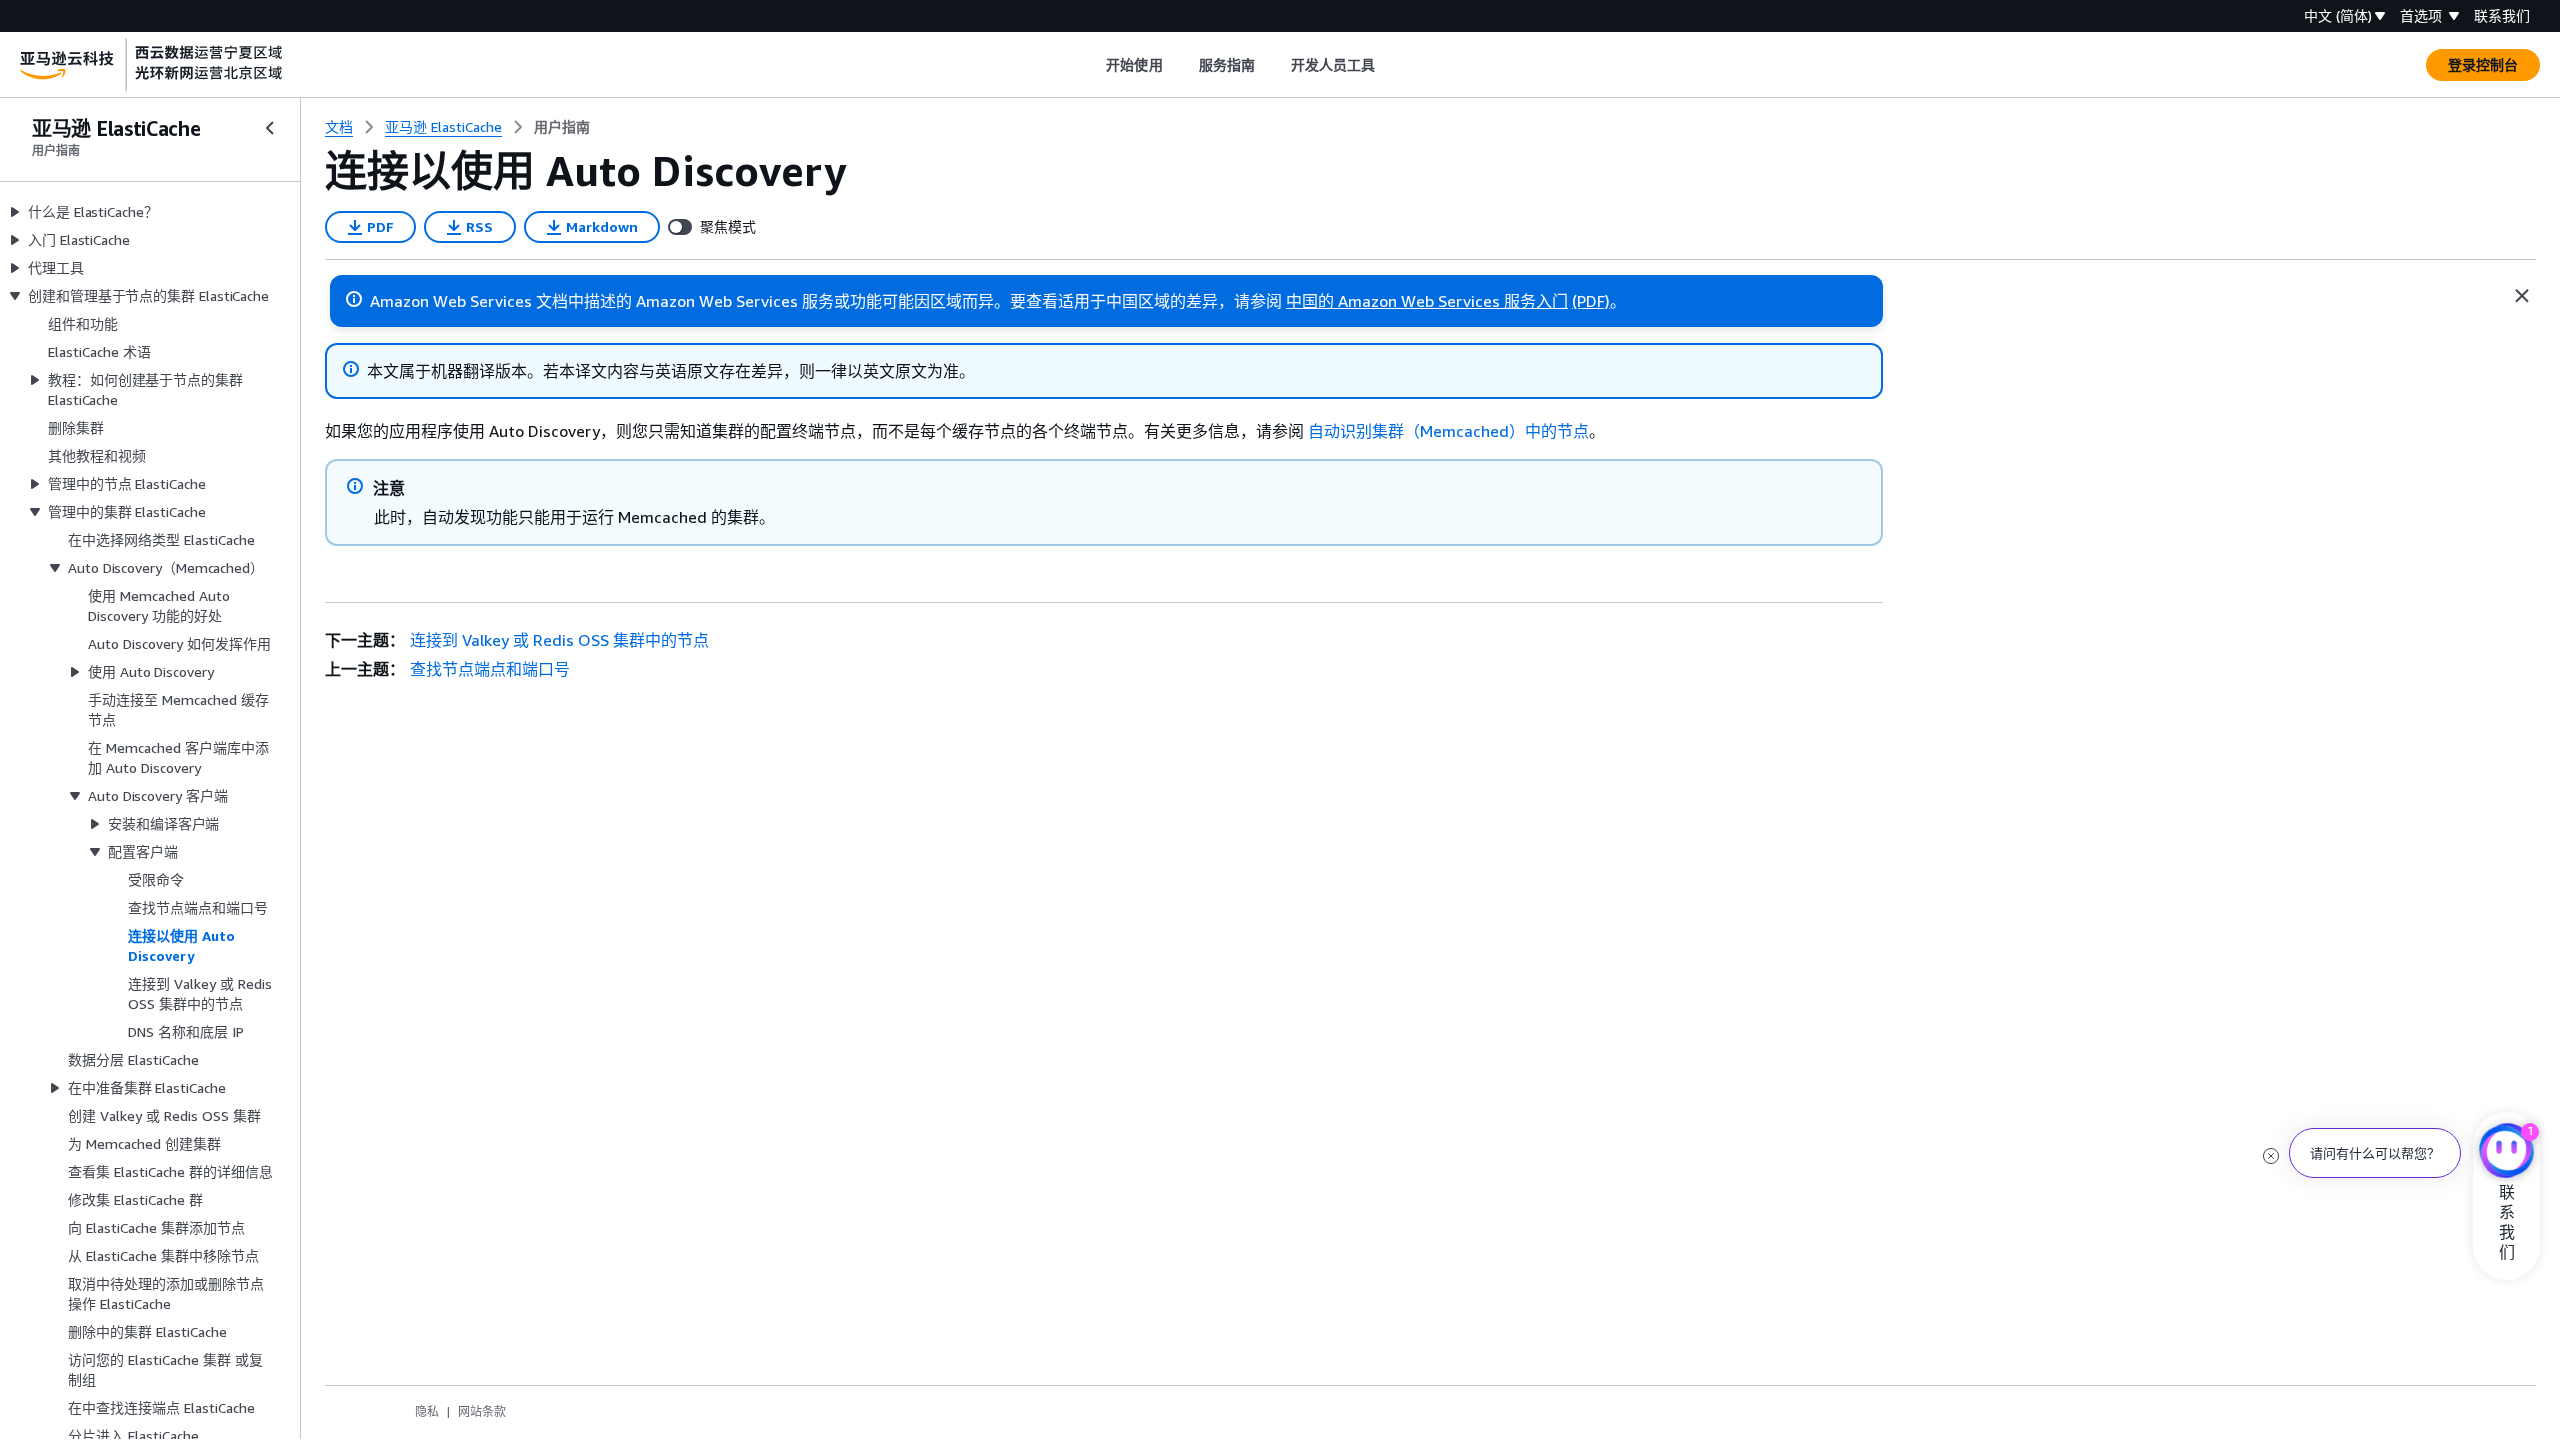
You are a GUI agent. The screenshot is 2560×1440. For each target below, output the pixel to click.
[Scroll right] (1390, 65)
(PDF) (1591, 301)
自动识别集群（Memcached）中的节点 (1448, 431)
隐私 (427, 1411)
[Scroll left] (1091, 65)
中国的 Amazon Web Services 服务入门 (1427, 301)
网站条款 (482, 1411)
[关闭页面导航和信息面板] (2522, 296)
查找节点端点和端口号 (490, 669)
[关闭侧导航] (270, 128)
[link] (562, 127)
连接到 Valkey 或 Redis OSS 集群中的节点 (559, 640)
